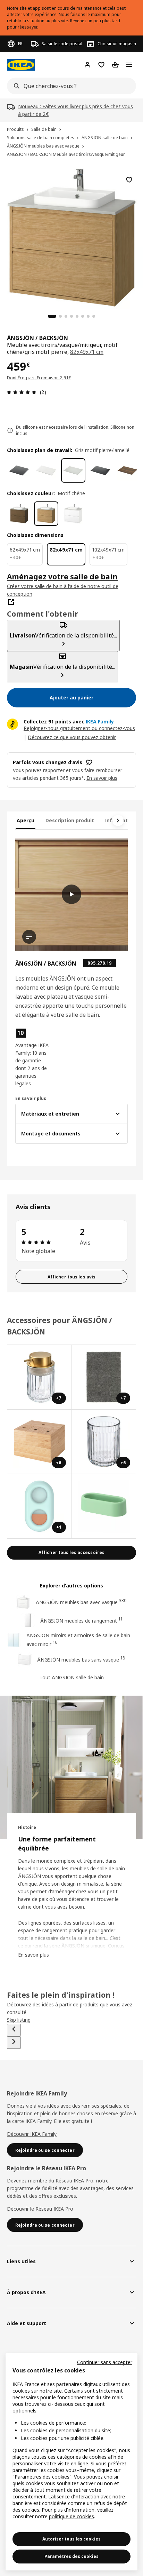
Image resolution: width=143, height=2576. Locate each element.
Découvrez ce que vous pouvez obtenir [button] (72, 737)
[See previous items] (14, 2030)
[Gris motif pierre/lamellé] (73, 470)
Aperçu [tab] (26, 820)
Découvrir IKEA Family (32, 2134)
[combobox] (69, 86)
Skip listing (19, 2020)
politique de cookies (71, 2516)
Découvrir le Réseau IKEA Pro (40, 2209)
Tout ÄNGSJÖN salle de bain (72, 1677)
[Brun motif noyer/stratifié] (127, 470)
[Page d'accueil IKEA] (21, 65)
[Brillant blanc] (73, 514)
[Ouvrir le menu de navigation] (129, 65)
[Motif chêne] (46, 514)
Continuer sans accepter (105, 2362)
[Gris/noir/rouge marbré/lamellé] (19, 470)
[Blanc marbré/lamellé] (46, 470)
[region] (71, 237)
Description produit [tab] (70, 820)
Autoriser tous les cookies (71, 2539)
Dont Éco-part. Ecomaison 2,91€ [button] (39, 378)
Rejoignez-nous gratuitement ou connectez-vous (79, 728)
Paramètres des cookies (71, 2556)
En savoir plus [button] (102, 778)
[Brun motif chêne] (19, 514)
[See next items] (118, 821)
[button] (32, 1057)
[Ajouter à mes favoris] (129, 180)
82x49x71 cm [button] (87, 352)
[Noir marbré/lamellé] (100, 470)
